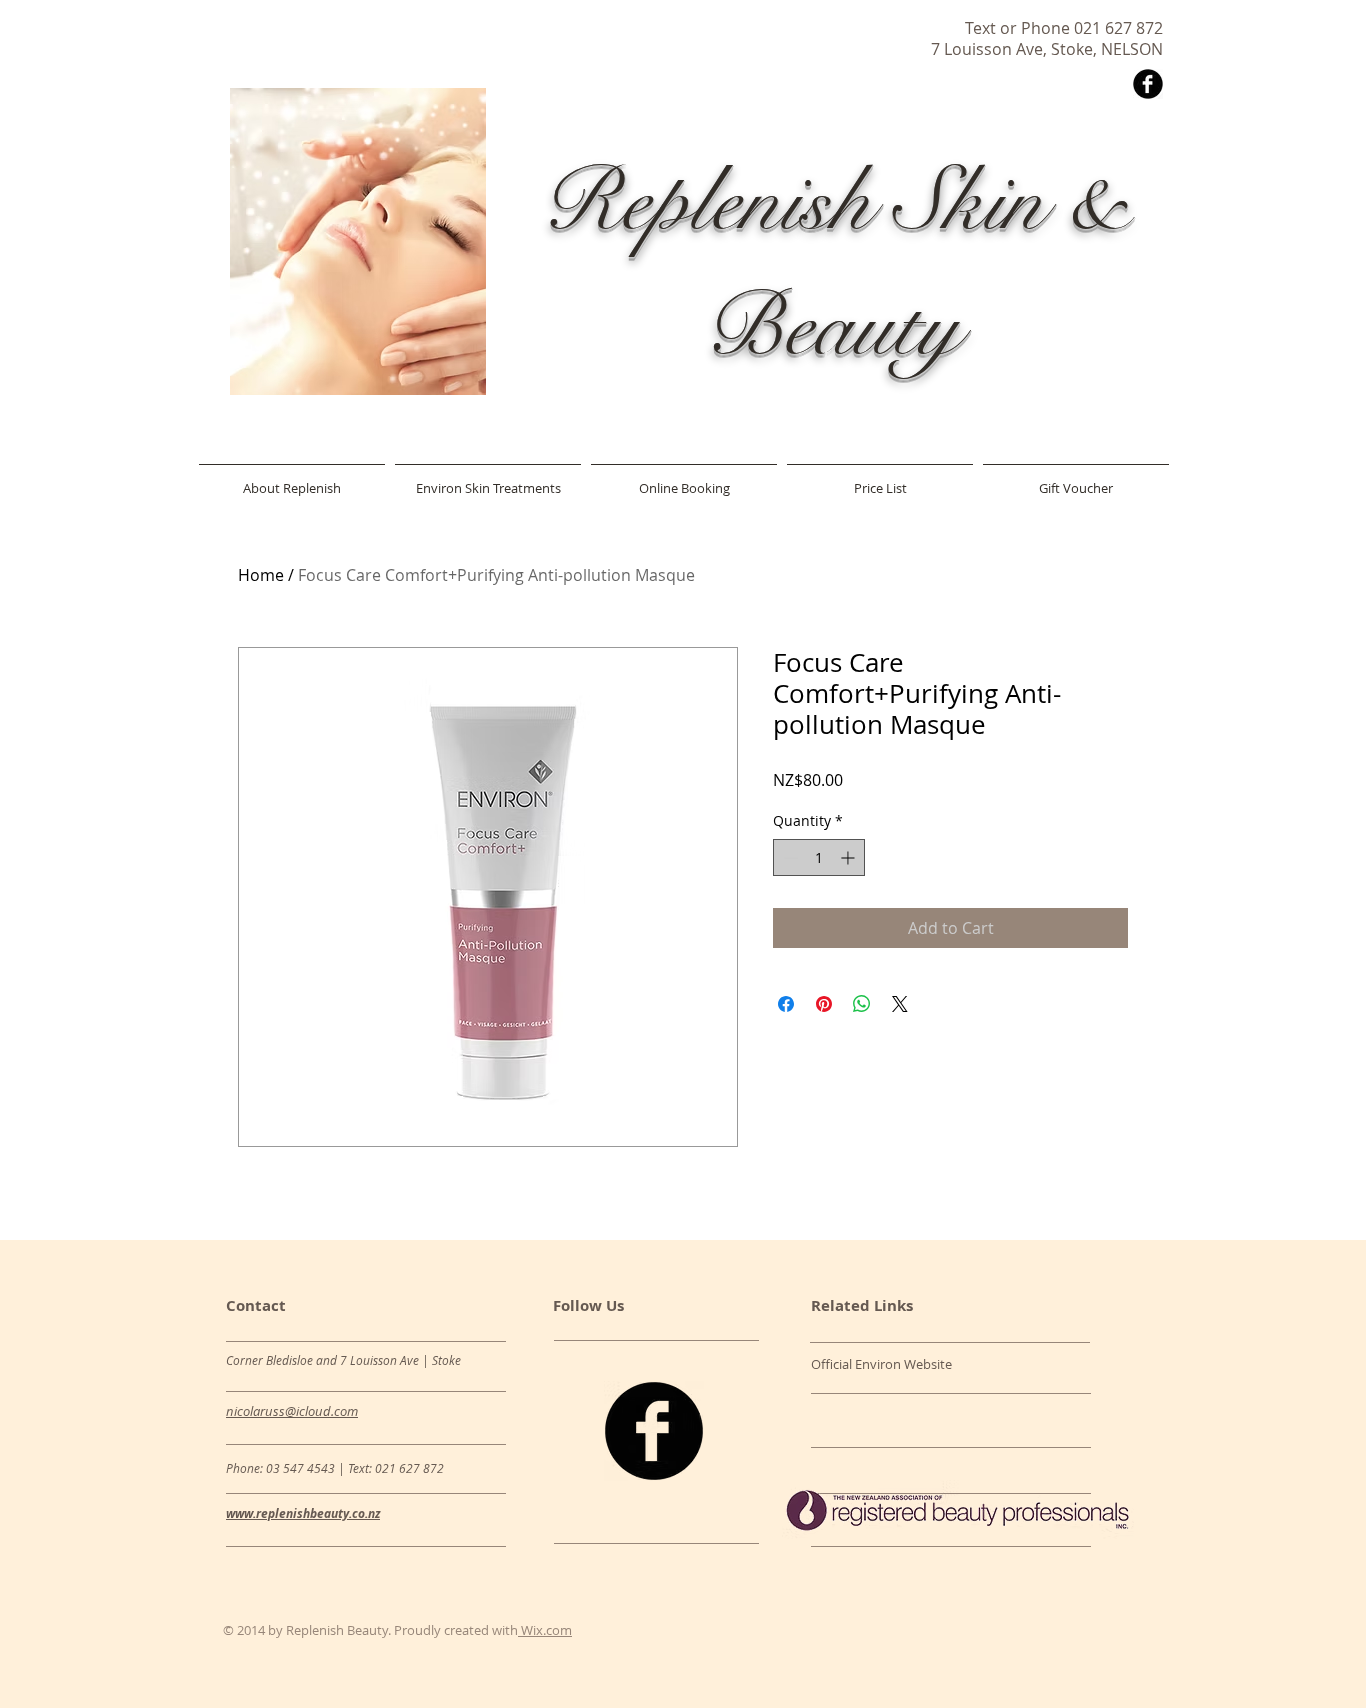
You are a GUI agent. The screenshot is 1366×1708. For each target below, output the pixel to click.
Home (261, 575)
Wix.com (545, 1630)
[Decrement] (788, 857)
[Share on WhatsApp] (862, 1004)
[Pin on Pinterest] (824, 1004)
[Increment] (849, 857)
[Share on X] (900, 1004)
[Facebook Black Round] (1148, 84)
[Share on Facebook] (786, 1004)
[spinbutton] (819, 857)
